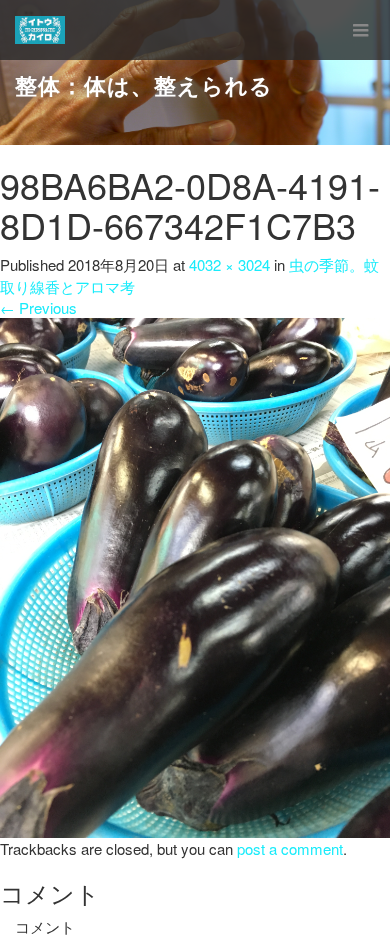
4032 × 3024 (229, 264)
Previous (38, 307)
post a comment (290, 848)
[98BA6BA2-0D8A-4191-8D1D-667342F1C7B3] (195, 575)
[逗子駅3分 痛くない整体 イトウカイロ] (40, 30)
